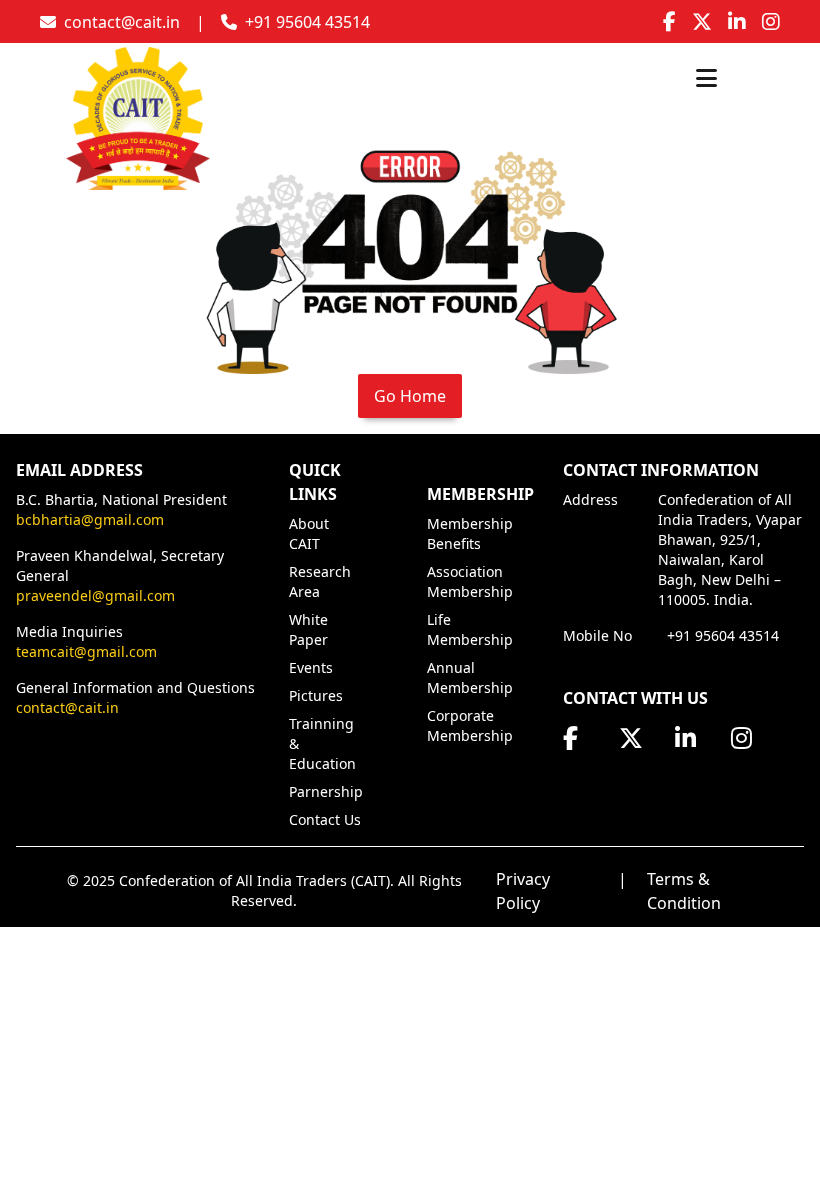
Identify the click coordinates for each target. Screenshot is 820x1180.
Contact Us (325, 819)
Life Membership (470, 629)
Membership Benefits (470, 533)
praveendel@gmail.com (95, 595)
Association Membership (470, 581)
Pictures (316, 695)
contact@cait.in (67, 707)
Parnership (326, 791)
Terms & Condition (684, 891)
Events (311, 667)
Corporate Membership (470, 725)
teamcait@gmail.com (86, 651)
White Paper (308, 629)
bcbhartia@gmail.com (90, 519)
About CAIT (309, 533)
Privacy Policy (523, 891)
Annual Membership (470, 677)
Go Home (410, 396)
